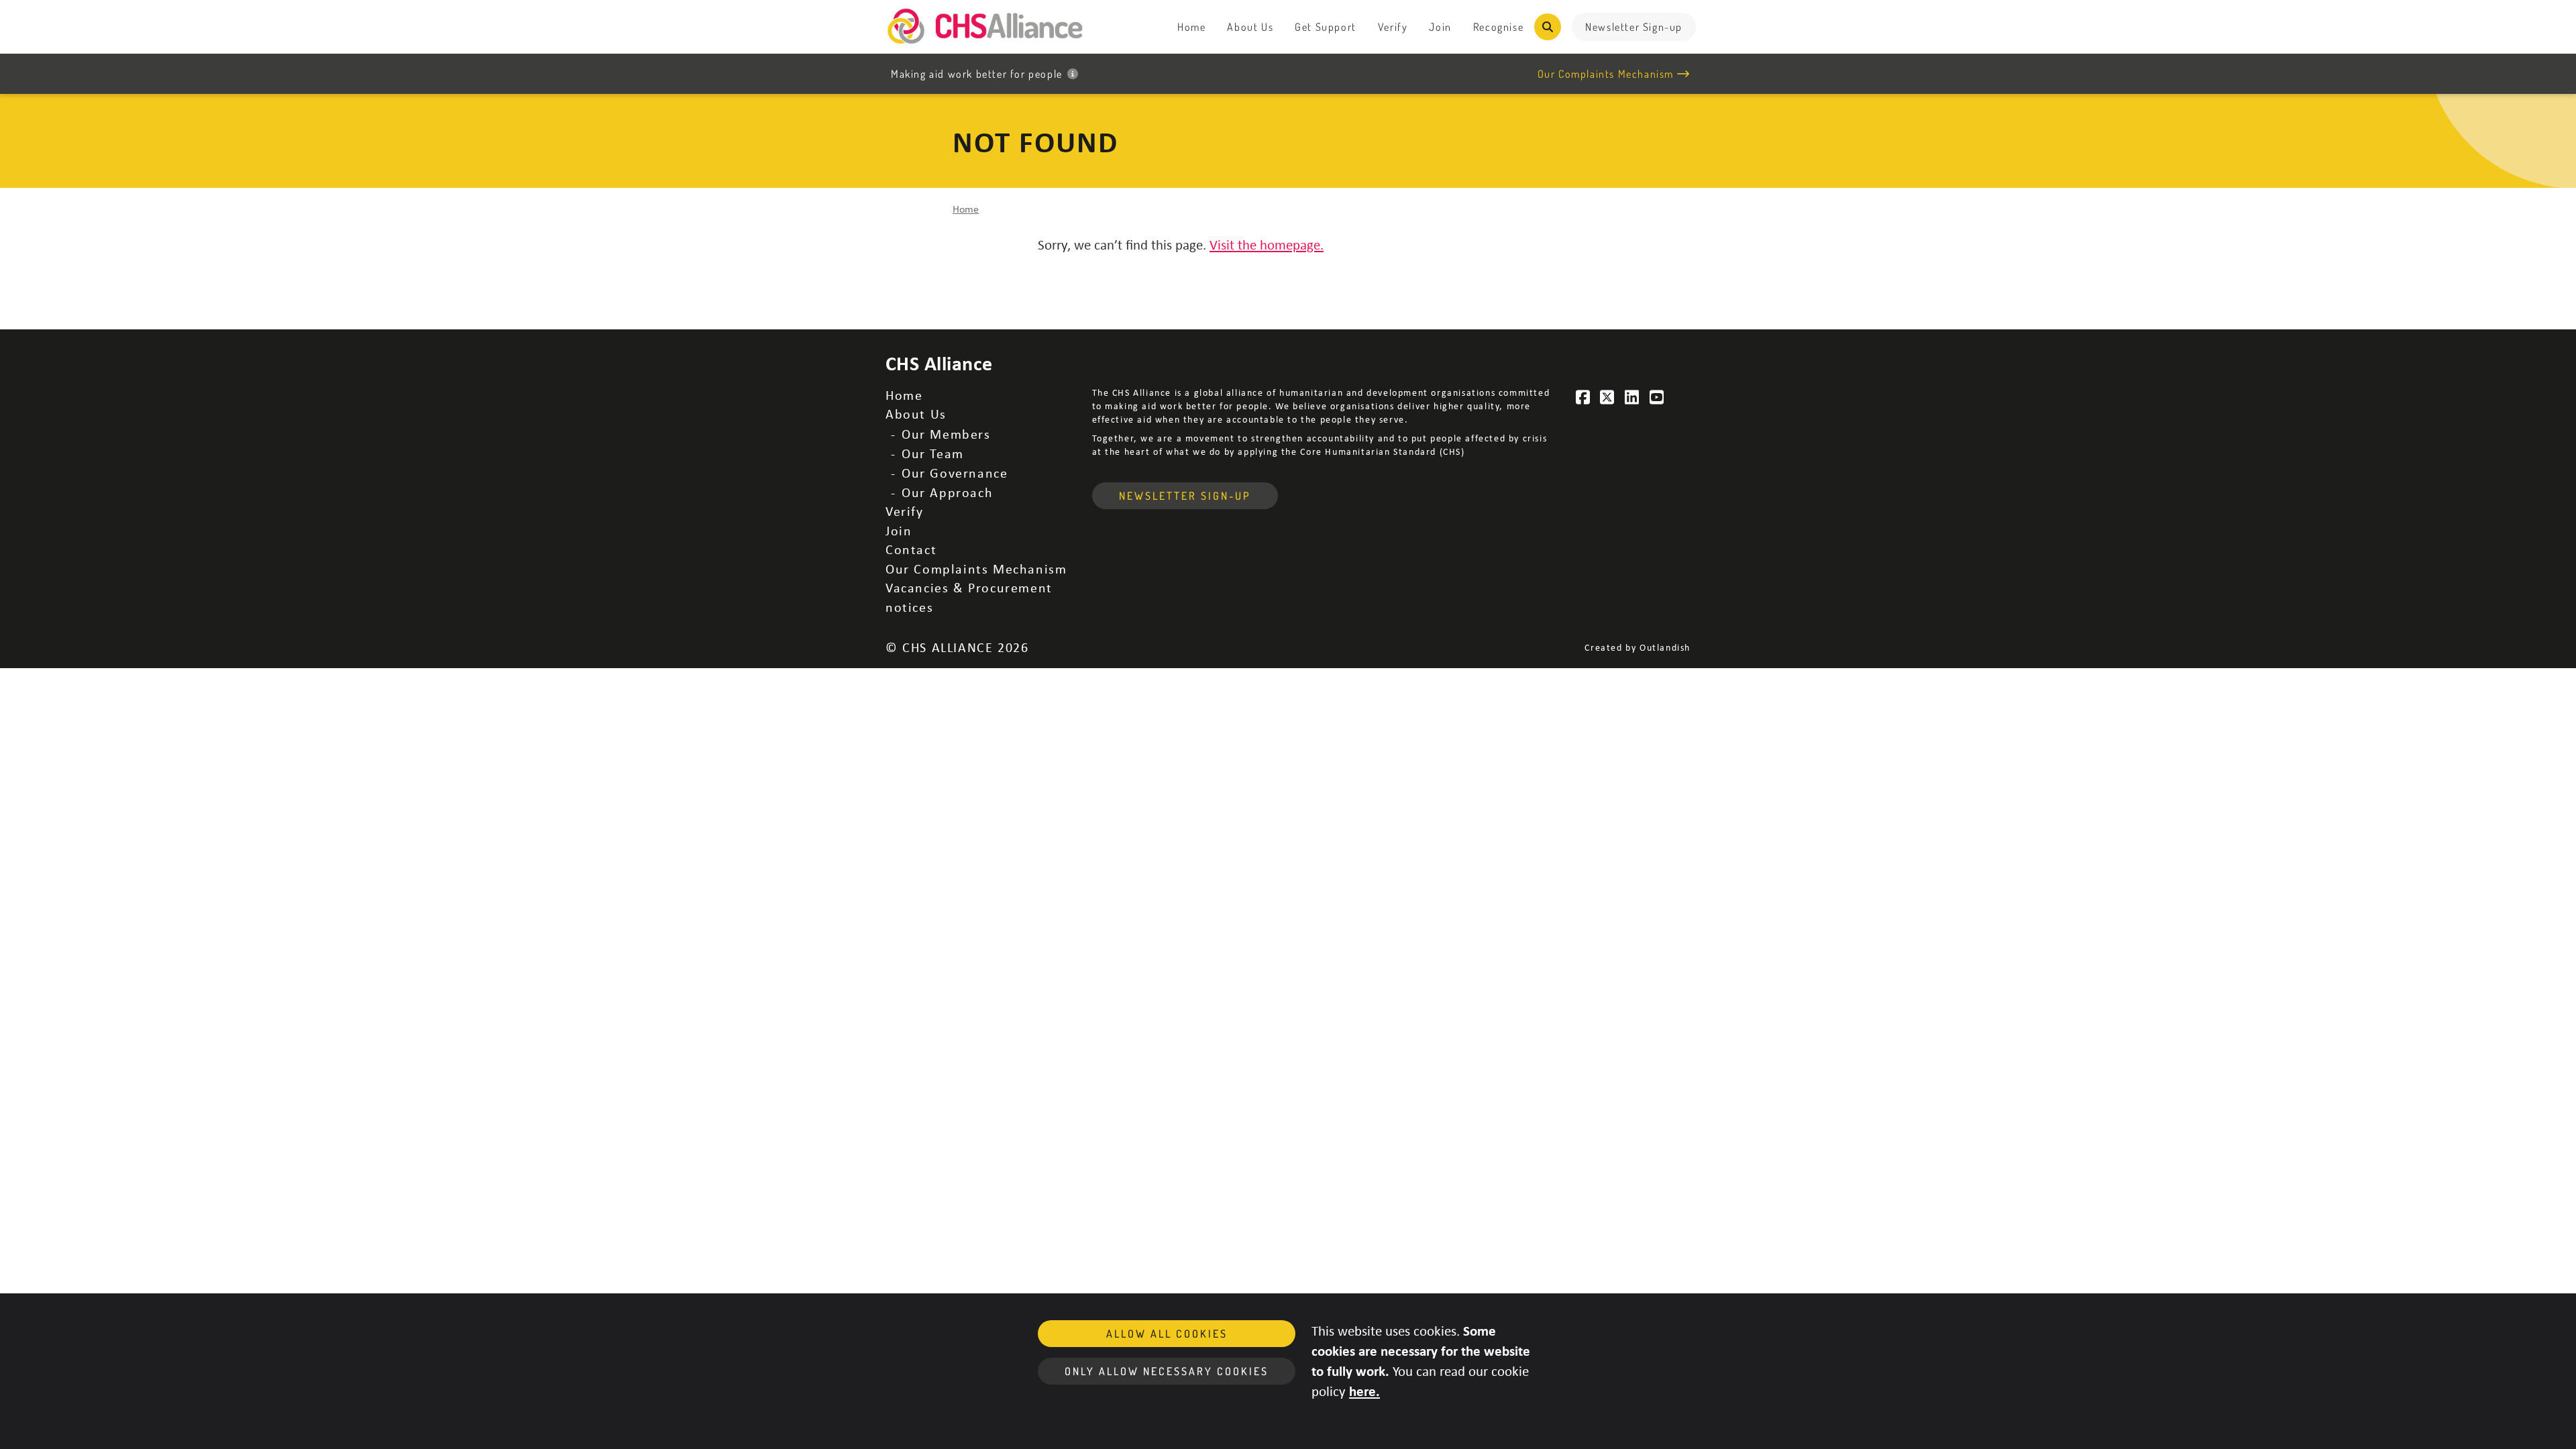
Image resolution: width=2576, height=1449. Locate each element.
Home (1191, 27)
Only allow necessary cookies (1167, 1371)
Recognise (1498, 27)
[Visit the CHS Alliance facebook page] (1583, 397)
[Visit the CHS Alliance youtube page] (1657, 397)
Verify (1393, 27)
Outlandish (1665, 647)
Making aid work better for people (977, 74)
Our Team (933, 453)
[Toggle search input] (1548, 27)
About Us (1250, 27)
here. (1364, 1391)
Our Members (946, 434)
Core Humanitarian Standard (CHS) (1382, 451)
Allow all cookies (1167, 1334)
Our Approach (947, 492)
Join (1440, 27)
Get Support (1326, 27)
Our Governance (955, 473)
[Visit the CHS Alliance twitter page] (1608, 397)
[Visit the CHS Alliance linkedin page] (1632, 397)
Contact (911, 549)
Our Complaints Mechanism (1606, 74)
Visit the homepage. (1267, 244)
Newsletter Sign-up (1634, 27)
